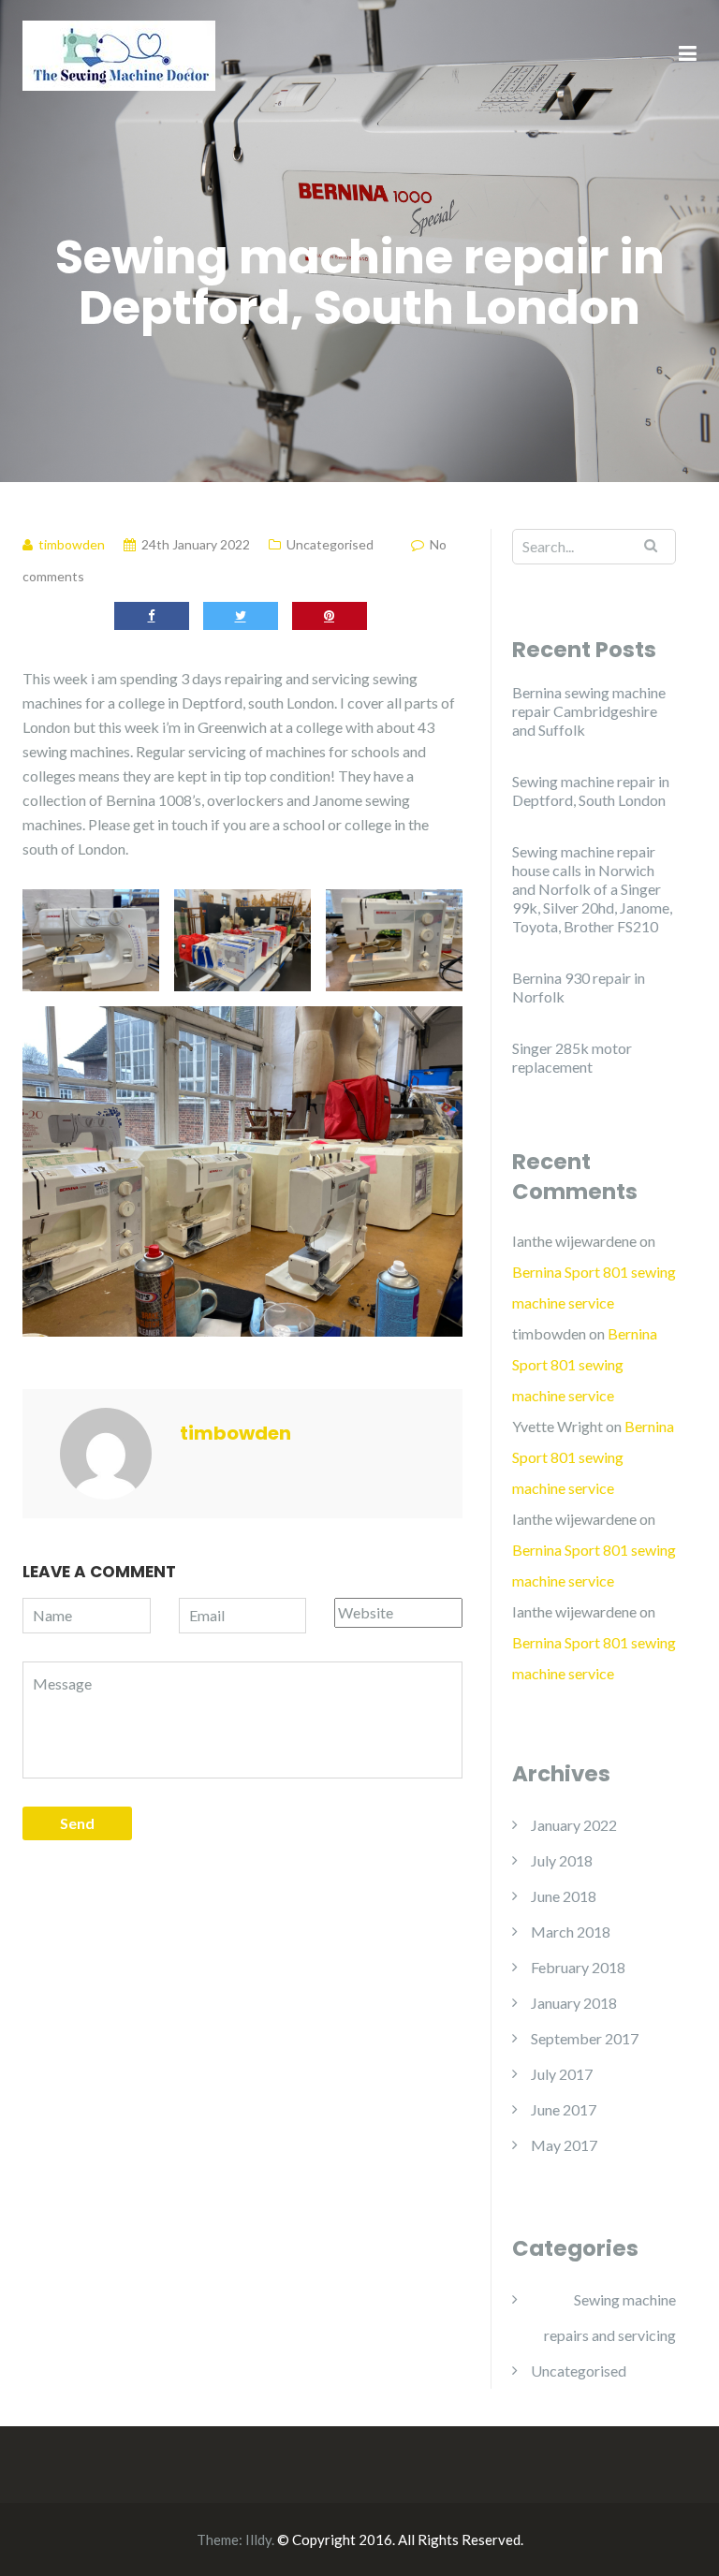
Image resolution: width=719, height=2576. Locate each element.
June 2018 (564, 1896)
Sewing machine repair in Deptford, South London (591, 790)
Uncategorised (330, 544)
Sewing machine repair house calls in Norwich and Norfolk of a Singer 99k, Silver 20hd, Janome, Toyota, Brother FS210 (592, 889)
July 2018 (562, 1860)
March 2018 (571, 1932)
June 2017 (564, 2109)
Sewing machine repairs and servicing (610, 2317)
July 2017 (562, 2074)
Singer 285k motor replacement (572, 1057)
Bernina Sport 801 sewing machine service (585, 1364)
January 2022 (574, 1825)
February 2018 (578, 1967)
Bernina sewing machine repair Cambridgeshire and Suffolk (589, 711)
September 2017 (585, 2038)
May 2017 (564, 2145)
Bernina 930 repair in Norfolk (579, 987)
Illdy (258, 2539)
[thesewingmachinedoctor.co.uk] (119, 53)
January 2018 (574, 2003)
